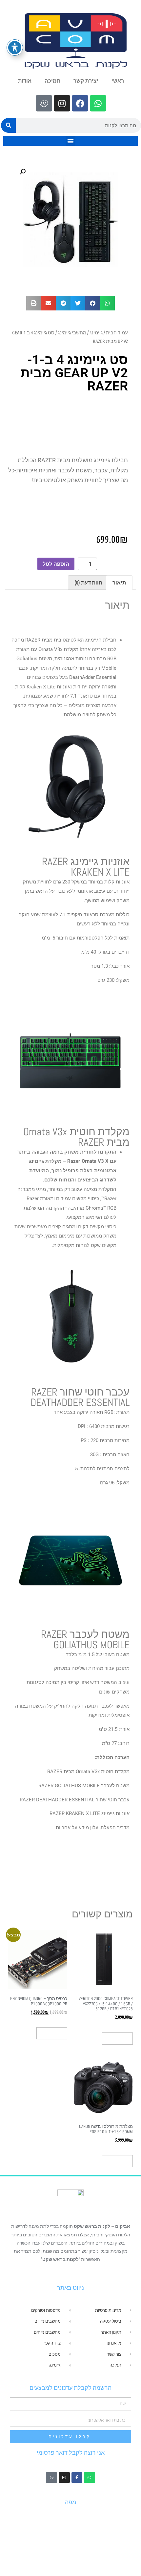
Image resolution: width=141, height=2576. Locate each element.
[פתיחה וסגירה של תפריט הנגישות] (15, 48)
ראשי (118, 81)
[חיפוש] (8, 125)
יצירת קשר (86, 81)
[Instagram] (62, 103)
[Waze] (44, 103)
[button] (70, 141)
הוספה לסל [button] (117, 2038)
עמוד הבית (117, 332)
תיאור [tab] (119, 582)
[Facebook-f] (77, 2478)
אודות (25, 81)
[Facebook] (80, 103)
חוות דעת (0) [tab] (88, 582)
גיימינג (96, 332)
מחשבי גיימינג (72, 332)
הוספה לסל (56, 564)
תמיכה (52, 81)
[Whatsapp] (98, 103)
